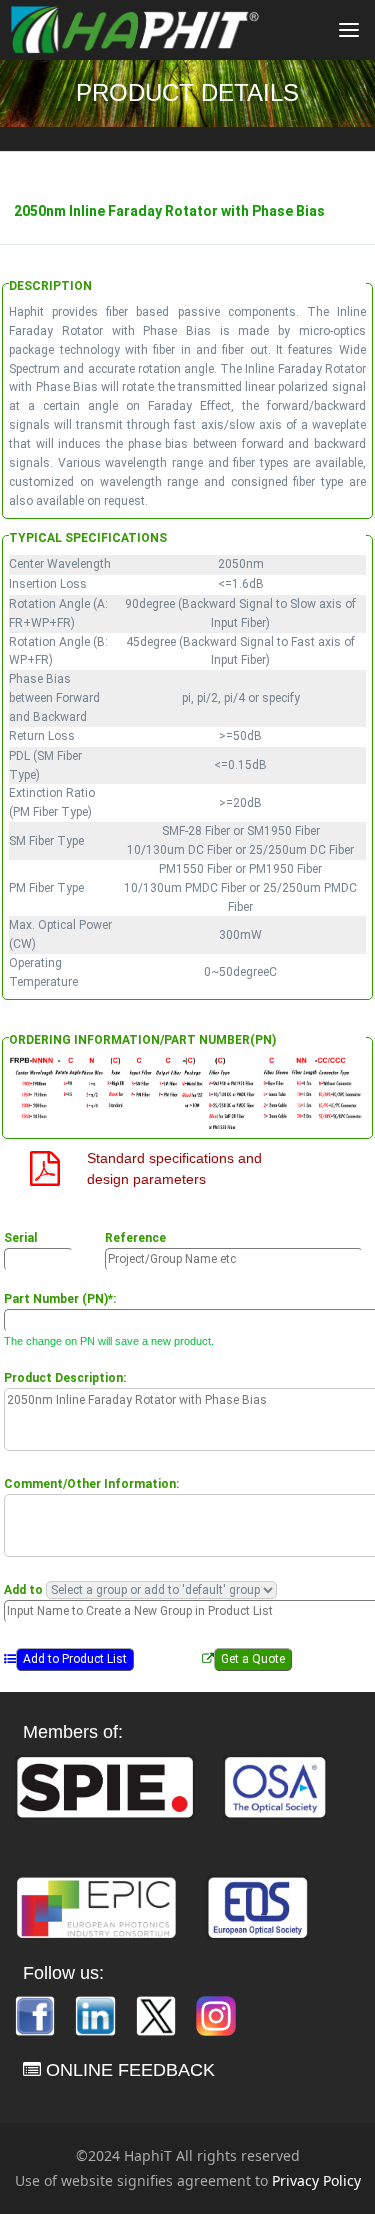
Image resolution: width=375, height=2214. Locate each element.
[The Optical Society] (275, 1785)
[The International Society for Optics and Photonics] (105, 1785)
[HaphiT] (135, 30)
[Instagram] (216, 2014)
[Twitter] (158, 2014)
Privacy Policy (316, 2180)
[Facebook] (37, 2014)
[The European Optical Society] (258, 1905)
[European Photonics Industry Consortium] (96, 1905)
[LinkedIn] (97, 2014)
